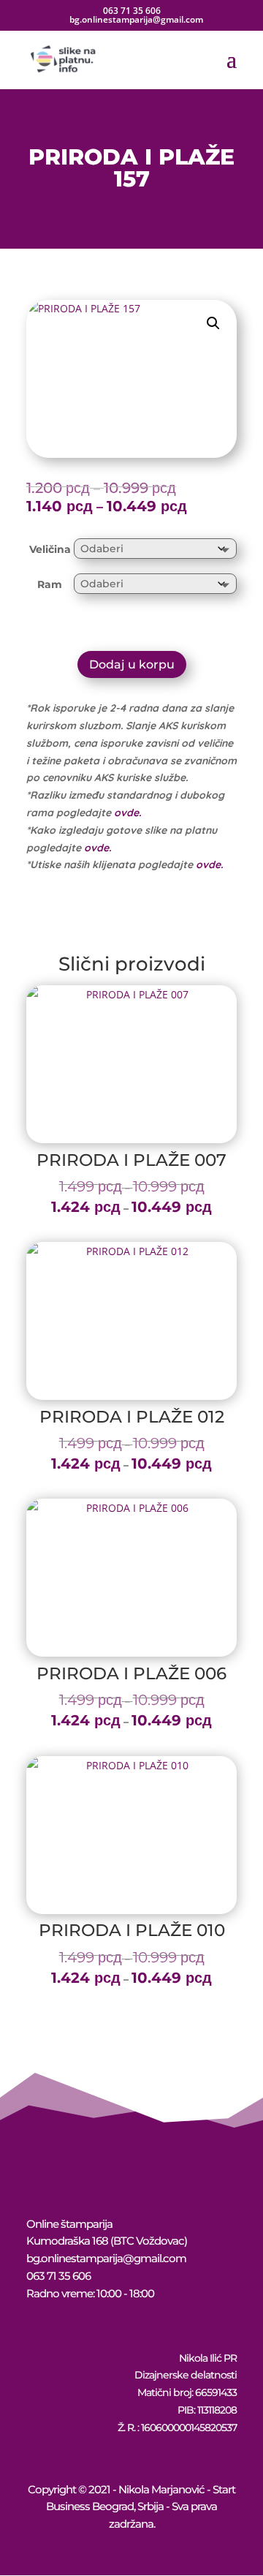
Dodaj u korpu (132, 664)
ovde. (127, 813)
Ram (50, 584)
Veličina (50, 549)
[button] (213, 323)
